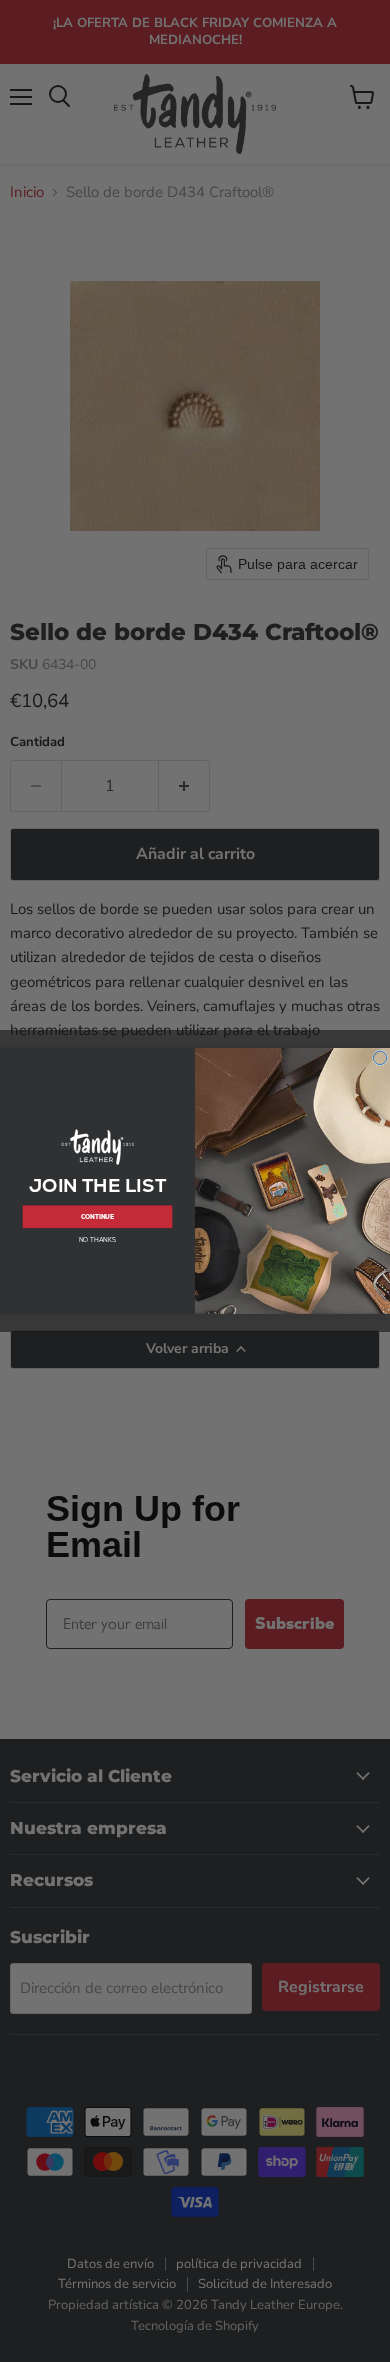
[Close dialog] (380, 1058)
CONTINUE (98, 1217)
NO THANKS (97, 1240)
